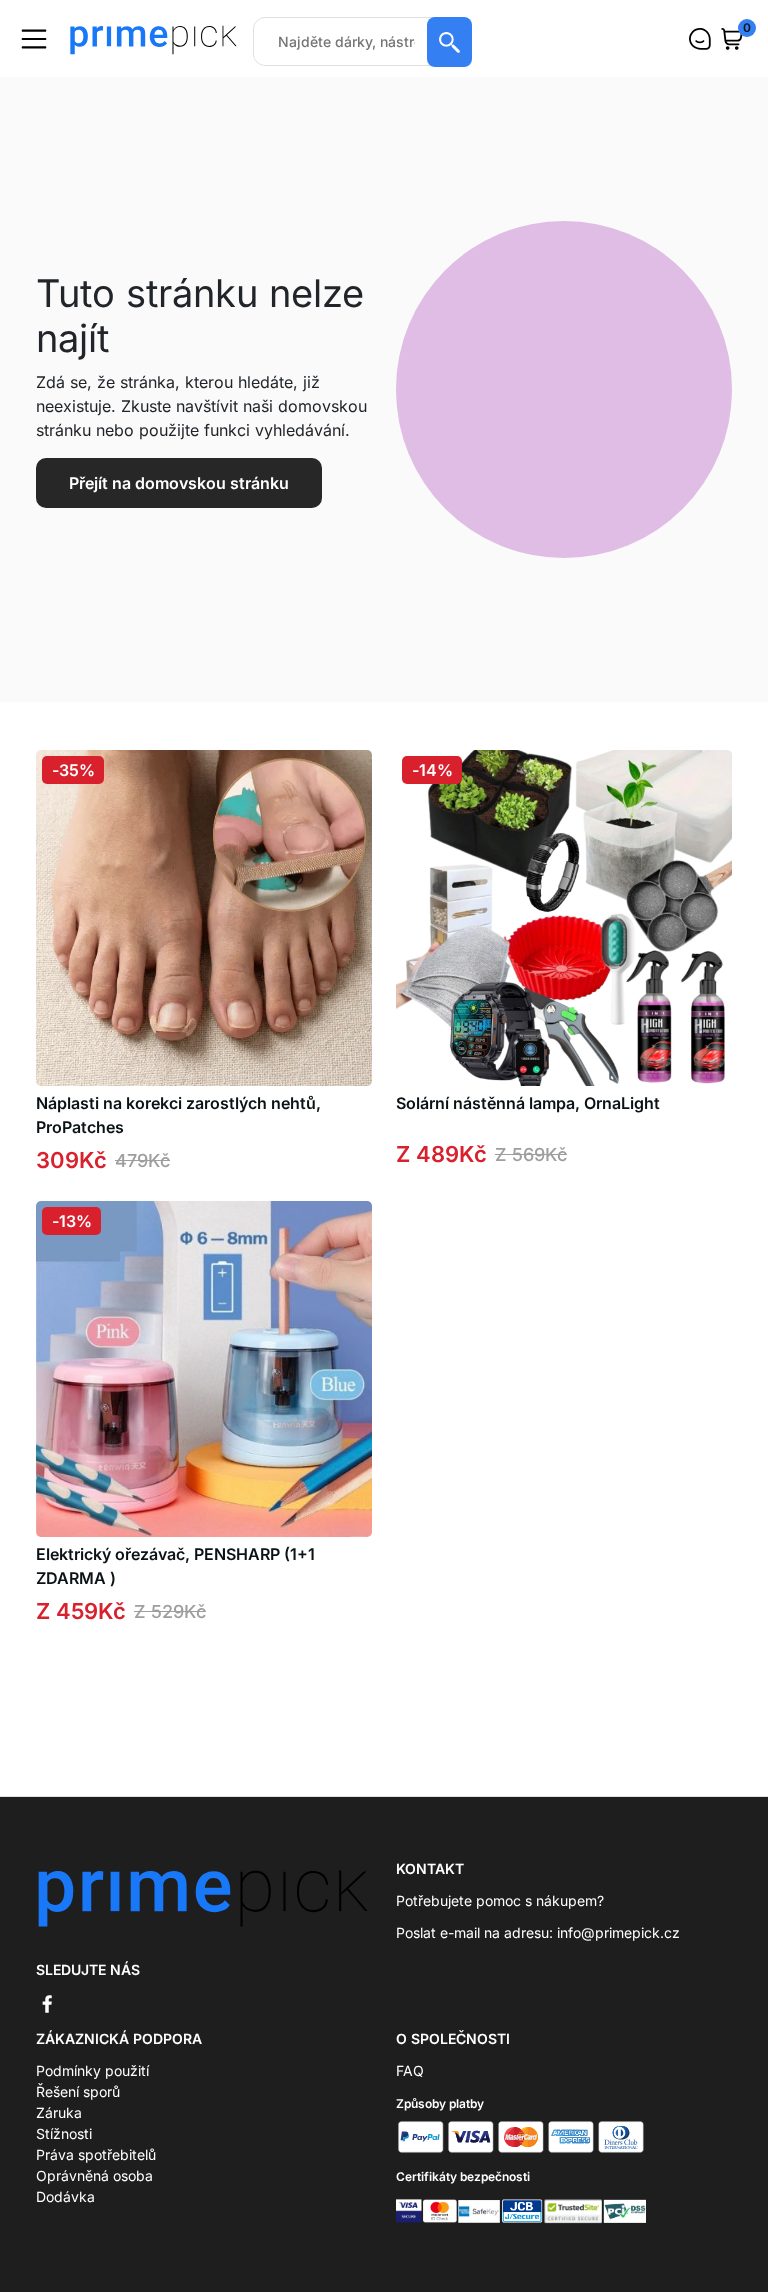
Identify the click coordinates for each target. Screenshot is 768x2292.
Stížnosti (64, 2133)
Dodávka (65, 2196)
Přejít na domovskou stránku (179, 483)
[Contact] (700, 39)
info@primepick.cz (618, 1932)
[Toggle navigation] (34, 39)
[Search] (449, 42)
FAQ (410, 2070)
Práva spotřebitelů (96, 2154)
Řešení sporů (78, 2091)
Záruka (59, 2112)
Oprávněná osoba (94, 2175)
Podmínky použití (92, 2070)
